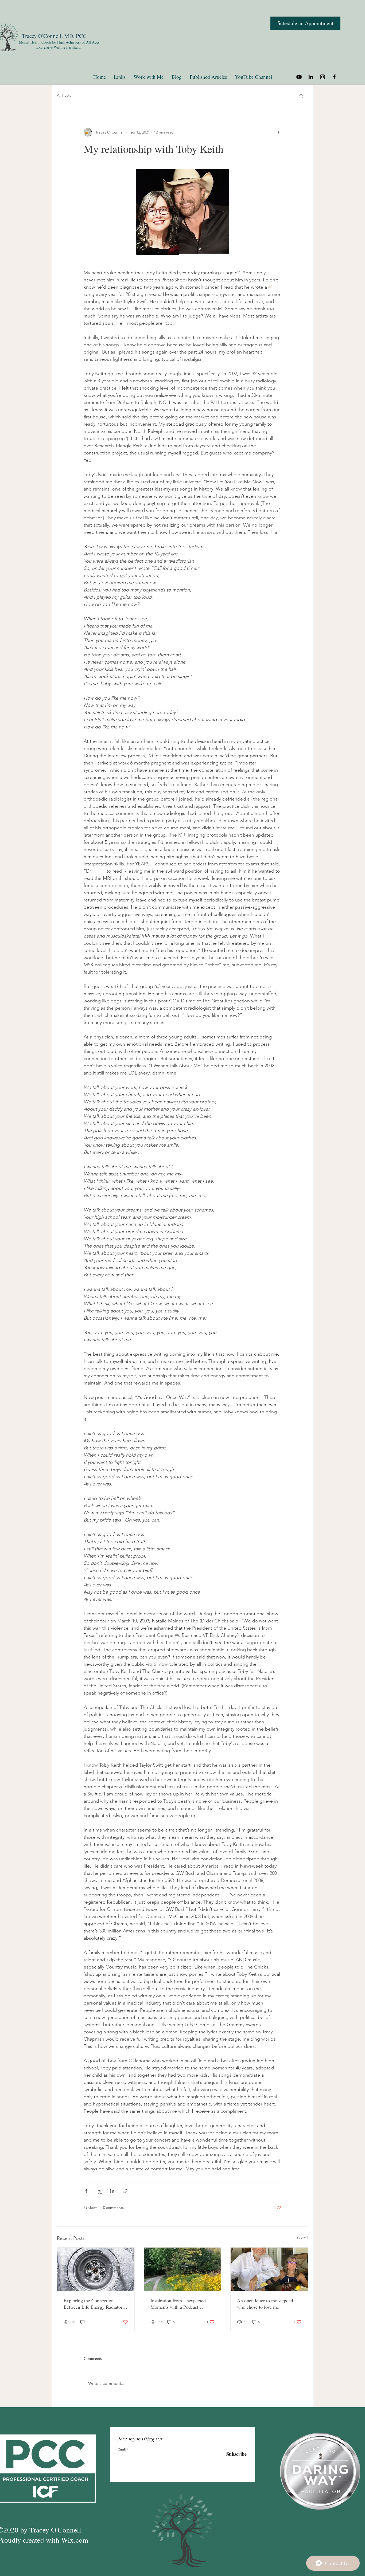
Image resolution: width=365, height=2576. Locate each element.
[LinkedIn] (311, 77)
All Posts (64, 95)
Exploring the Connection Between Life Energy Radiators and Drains (94, 2304)
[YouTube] (299, 77)
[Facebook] (334, 77)
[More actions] (278, 132)
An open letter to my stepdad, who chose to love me (266, 2304)
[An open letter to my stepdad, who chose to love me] (269, 2269)
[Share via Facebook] (86, 2191)
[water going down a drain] (96, 2269)
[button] (301, 96)
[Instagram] (323, 77)
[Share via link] (125, 2191)
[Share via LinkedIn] (112, 2191)
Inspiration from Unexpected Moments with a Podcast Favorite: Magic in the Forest (178, 2304)
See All (302, 2237)
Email (122, 2449)
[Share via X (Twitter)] (99, 2191)
